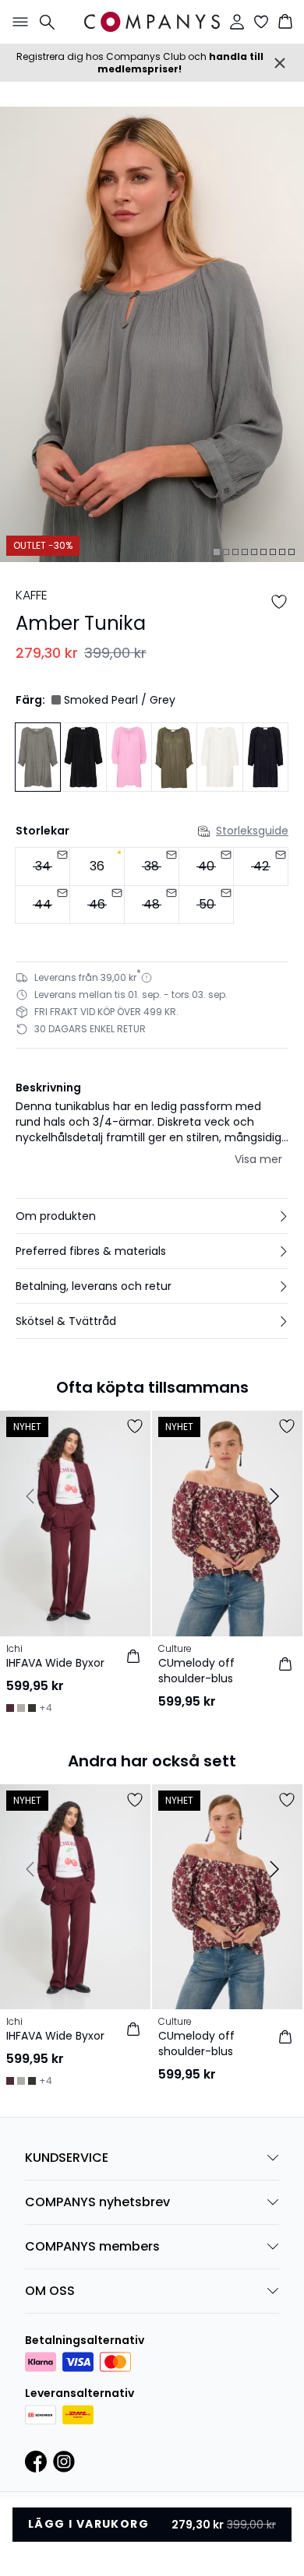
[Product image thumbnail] (217, 552)
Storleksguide (252, 831)
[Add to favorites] (279, 602)
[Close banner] (280, 63)
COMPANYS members (92, 2246)
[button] (152, 1216)
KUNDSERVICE (67, 2158)
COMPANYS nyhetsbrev (97, 2202)
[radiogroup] (152, 886)
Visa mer (258, 1159)
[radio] (97, 866)
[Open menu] (17, 22)
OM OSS (50, 2291)
